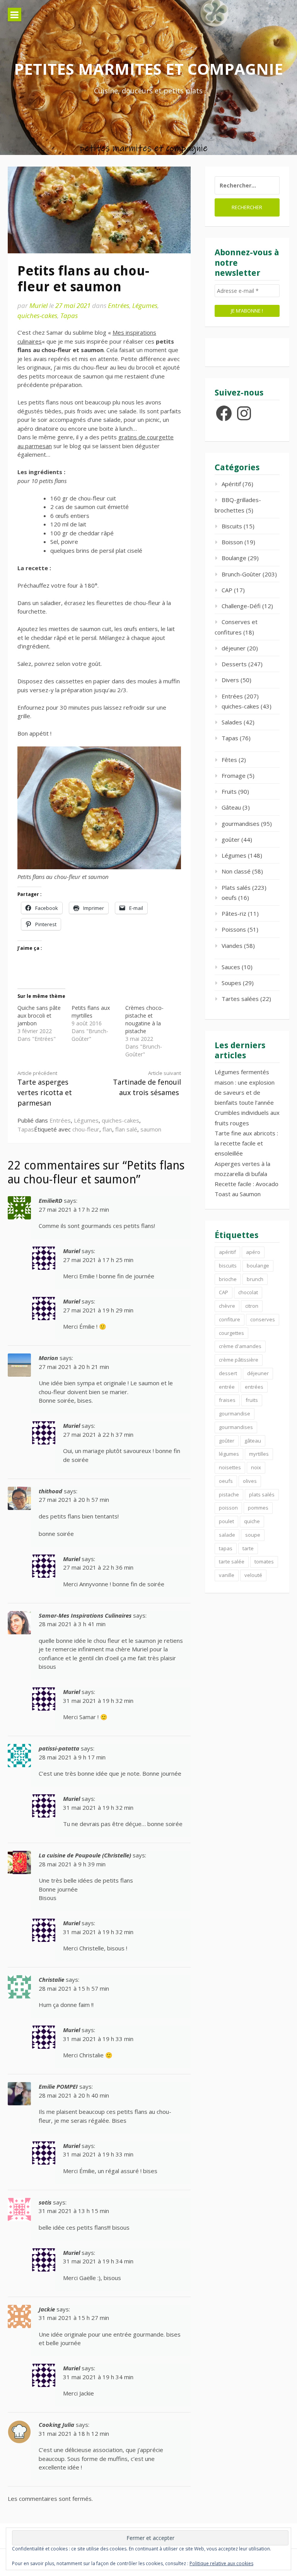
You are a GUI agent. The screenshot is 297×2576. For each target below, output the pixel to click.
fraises (227, 1400)
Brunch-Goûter (241, 574)
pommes (258, 1508)
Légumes (145, 305)
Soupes (231, 983)
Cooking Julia (56, 2425)
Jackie (47, 2309)
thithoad (50, 1491)
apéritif (227, 1252)
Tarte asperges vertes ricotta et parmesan (45, 1089)
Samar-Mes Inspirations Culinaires (85, 1615)
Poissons (234, 929)
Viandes (232, 946)
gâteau (253, 1441)
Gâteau (231, 807)
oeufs (229, 898)
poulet (226, 1521)
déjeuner (234, 648)
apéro (253, 1252)
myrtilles (259, 1454)
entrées (254, 1387)
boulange (258, 1266)
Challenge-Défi (241, 606)
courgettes (231, 1333)
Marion (48, 1358)
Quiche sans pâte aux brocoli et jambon (39, 1015)
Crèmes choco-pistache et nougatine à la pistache (144, 1019)
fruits (252, 1400)
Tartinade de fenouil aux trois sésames (147, 1083)
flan (107, 1129)
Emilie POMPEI (58, 2086)
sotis (45, 2202)
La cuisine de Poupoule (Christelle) (85, 1855)
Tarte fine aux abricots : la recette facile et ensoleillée (246, 1143)
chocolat (248, 1292)
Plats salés (236, 887)
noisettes (230, 1467)
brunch (255, 1279)
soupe (253, 1535)
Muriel (38, 305)
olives (250, 1481)
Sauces (231, 967)
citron (252, 1306)
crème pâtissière (239, 1360)
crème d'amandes (240, 1346)
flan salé (126, 1129)
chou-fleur (86, 1129)
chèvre (227, 1306)
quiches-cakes (37, 316)
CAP (227, 590)
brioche (228, 1279)
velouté (253, 1575)
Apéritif (231, 484)
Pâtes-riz (234, 913)
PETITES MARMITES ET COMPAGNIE (148, 69)
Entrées (119, 305)
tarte (248, 1548)
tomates (264, 1561)
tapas (226, 1548)
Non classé (236, 871)
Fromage (234, 776)
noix (256, 1467)
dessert (228, 1373)
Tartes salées (240, 999)
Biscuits (232, 526)
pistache (229, 1494)
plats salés (262, 1494)
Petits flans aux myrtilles (91, 1012)
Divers (230, 680)
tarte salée (232, 1561)
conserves (263, 1319)
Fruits (229, 791)
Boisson (232, 542)
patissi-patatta (59, 1748)
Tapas (69, 316)
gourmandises (241, 824)
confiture (230, 1319)
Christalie (51, 1979)
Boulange (234, 558)
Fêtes (229, 760)
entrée (227, 1387)
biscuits (228, 1266)
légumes (229, 1454)
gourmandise (235, 1414)
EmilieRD (50, 1200)
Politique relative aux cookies (221, 2563)
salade (227, 1535)
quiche (252, 1521)
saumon (151, 1129)
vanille (227, 1575)
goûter (231, 839)
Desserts (234, 664)
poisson (228, 1508)
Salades (232, 722)
